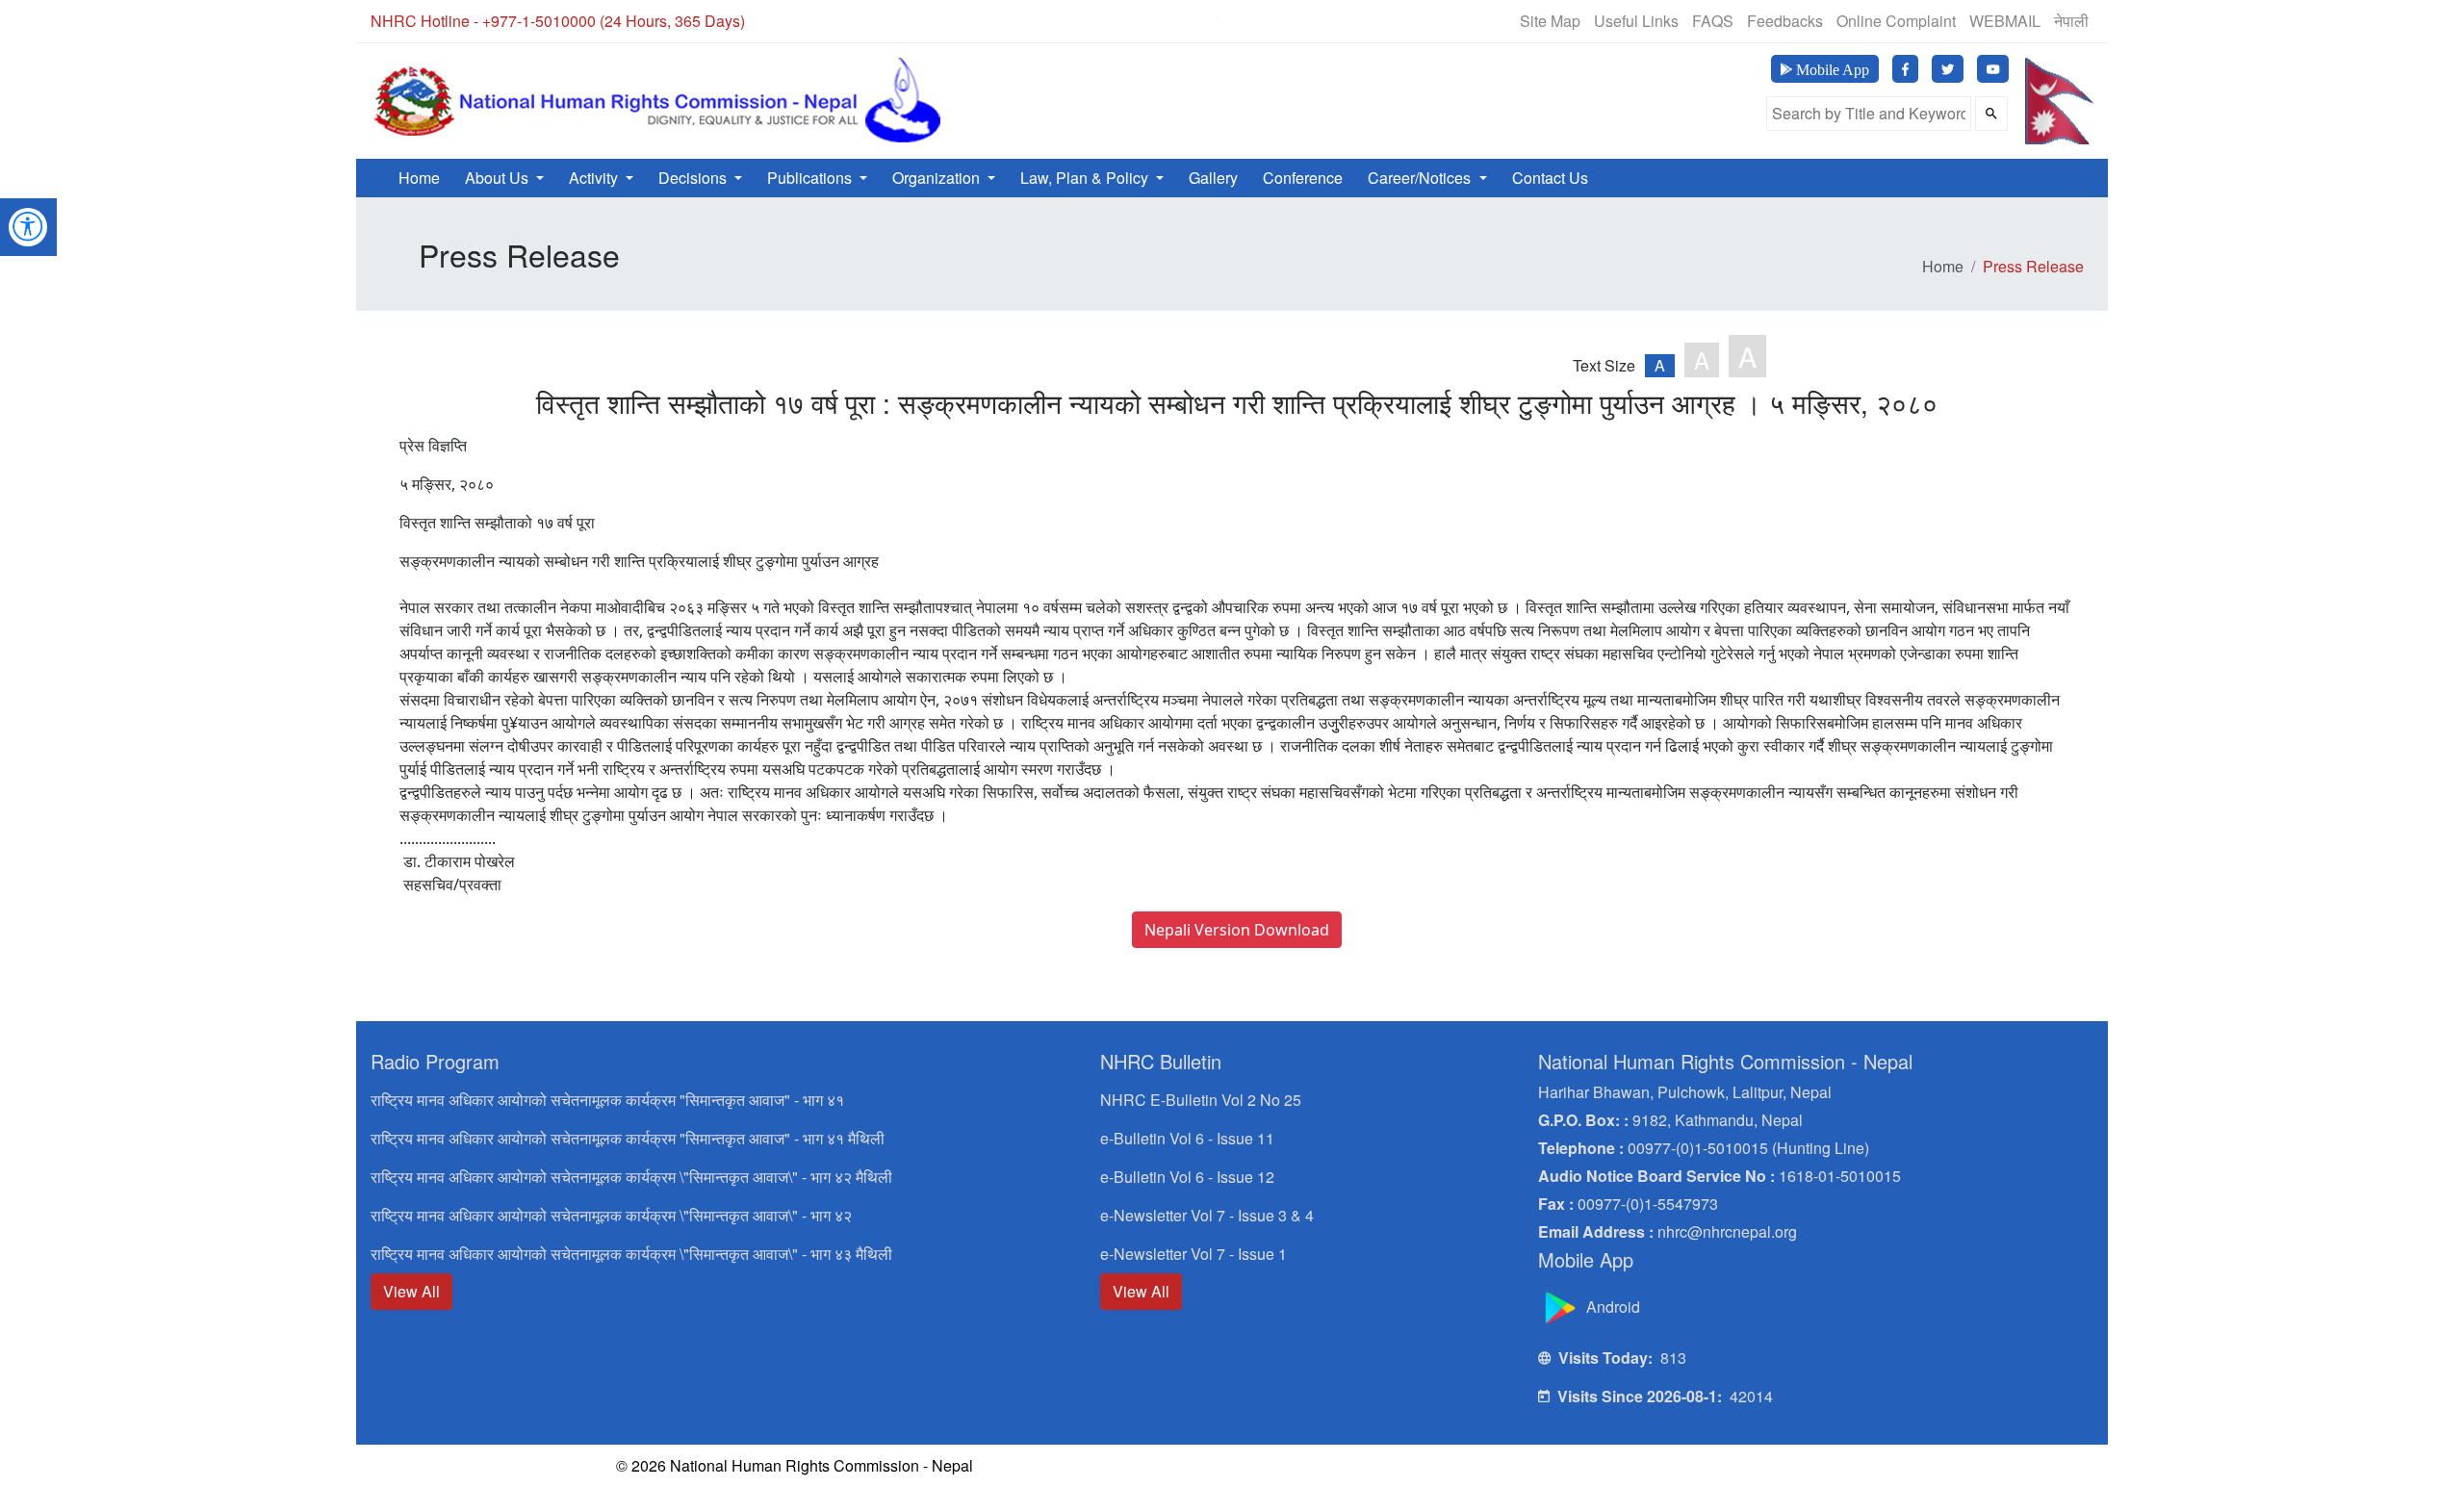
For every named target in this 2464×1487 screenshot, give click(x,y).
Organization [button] (938, 178)
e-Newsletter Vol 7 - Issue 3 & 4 (1207, 1215)
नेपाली (2071, 21)
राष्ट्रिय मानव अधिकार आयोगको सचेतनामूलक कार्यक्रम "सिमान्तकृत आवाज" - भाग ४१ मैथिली (628, 1138)
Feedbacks (1785, 21)
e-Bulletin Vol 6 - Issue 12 (1187, 1177)
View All (411, 1291)
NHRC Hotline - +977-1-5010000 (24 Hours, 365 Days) (558, 21)
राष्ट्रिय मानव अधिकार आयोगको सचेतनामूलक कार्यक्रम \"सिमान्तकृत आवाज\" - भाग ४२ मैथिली (631, 1177)
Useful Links (1636, 21)
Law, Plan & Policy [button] (1086, 178)
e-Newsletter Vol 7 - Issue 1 (1193, 1254)
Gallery (1213, 178)
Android (1611, 1307)
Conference (1303, 178)
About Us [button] (499, 178)
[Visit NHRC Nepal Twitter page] (1948, 69)
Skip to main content (1070, 26)
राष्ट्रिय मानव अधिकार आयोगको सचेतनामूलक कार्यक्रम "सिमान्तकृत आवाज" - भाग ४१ (607, 1100)
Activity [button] (595, 178)
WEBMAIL (2005, 21)
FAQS (1713, 21)
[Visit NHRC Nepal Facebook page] (1905, 69)
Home (419, 178)
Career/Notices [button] (1421, 178)
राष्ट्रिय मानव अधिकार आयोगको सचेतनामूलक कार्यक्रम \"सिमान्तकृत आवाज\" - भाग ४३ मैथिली (631, 1254)
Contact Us (1550, 178)
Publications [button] (811, 178)
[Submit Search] (1991, 114)
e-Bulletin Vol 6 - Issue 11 (1187, 1138)
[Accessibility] (28, 225)
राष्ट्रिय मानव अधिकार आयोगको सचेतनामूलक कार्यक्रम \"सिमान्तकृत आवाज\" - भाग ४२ (611, 1215)
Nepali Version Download (1237, 930)
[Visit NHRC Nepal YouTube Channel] (1993, 69)
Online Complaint (1896, 21)
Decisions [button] (694, 178)
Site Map (1550, 21)
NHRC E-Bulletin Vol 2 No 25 (1201, 1100)
